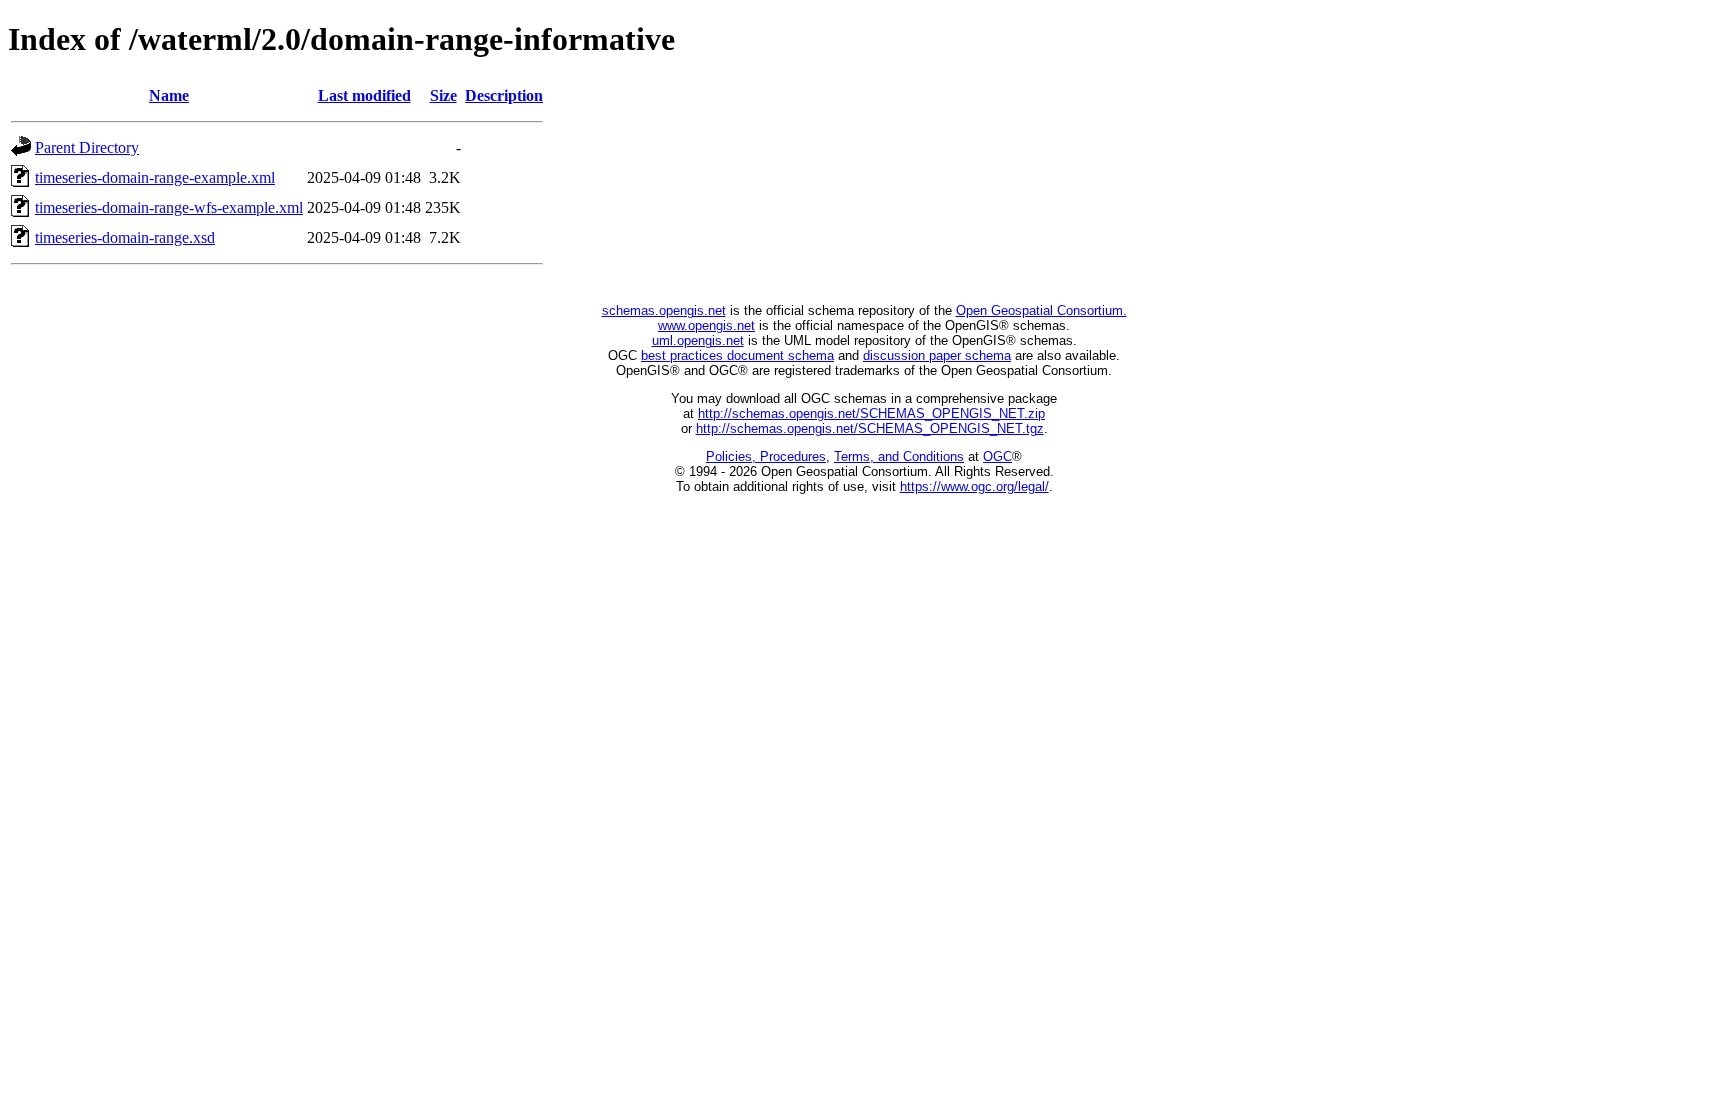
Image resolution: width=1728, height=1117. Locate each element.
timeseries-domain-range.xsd (125, 237)
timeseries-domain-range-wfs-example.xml (169, 207)
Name (169, 95)
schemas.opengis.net (664, 310)
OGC (997, 456)
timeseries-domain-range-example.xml (155, 177)
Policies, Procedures (766, 456)
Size (443, 95)
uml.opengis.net (698, 340)
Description (504, 95)
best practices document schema (737, 355)
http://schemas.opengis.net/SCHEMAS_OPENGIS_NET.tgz (870, 428)
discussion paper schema (937, 355)
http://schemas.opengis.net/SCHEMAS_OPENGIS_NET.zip (871, 413)
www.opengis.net (706, 325)
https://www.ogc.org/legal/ (974, 486)
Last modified (364, 95)
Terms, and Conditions (899, 456)
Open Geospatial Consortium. (1041, 310)
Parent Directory (87, 147)
